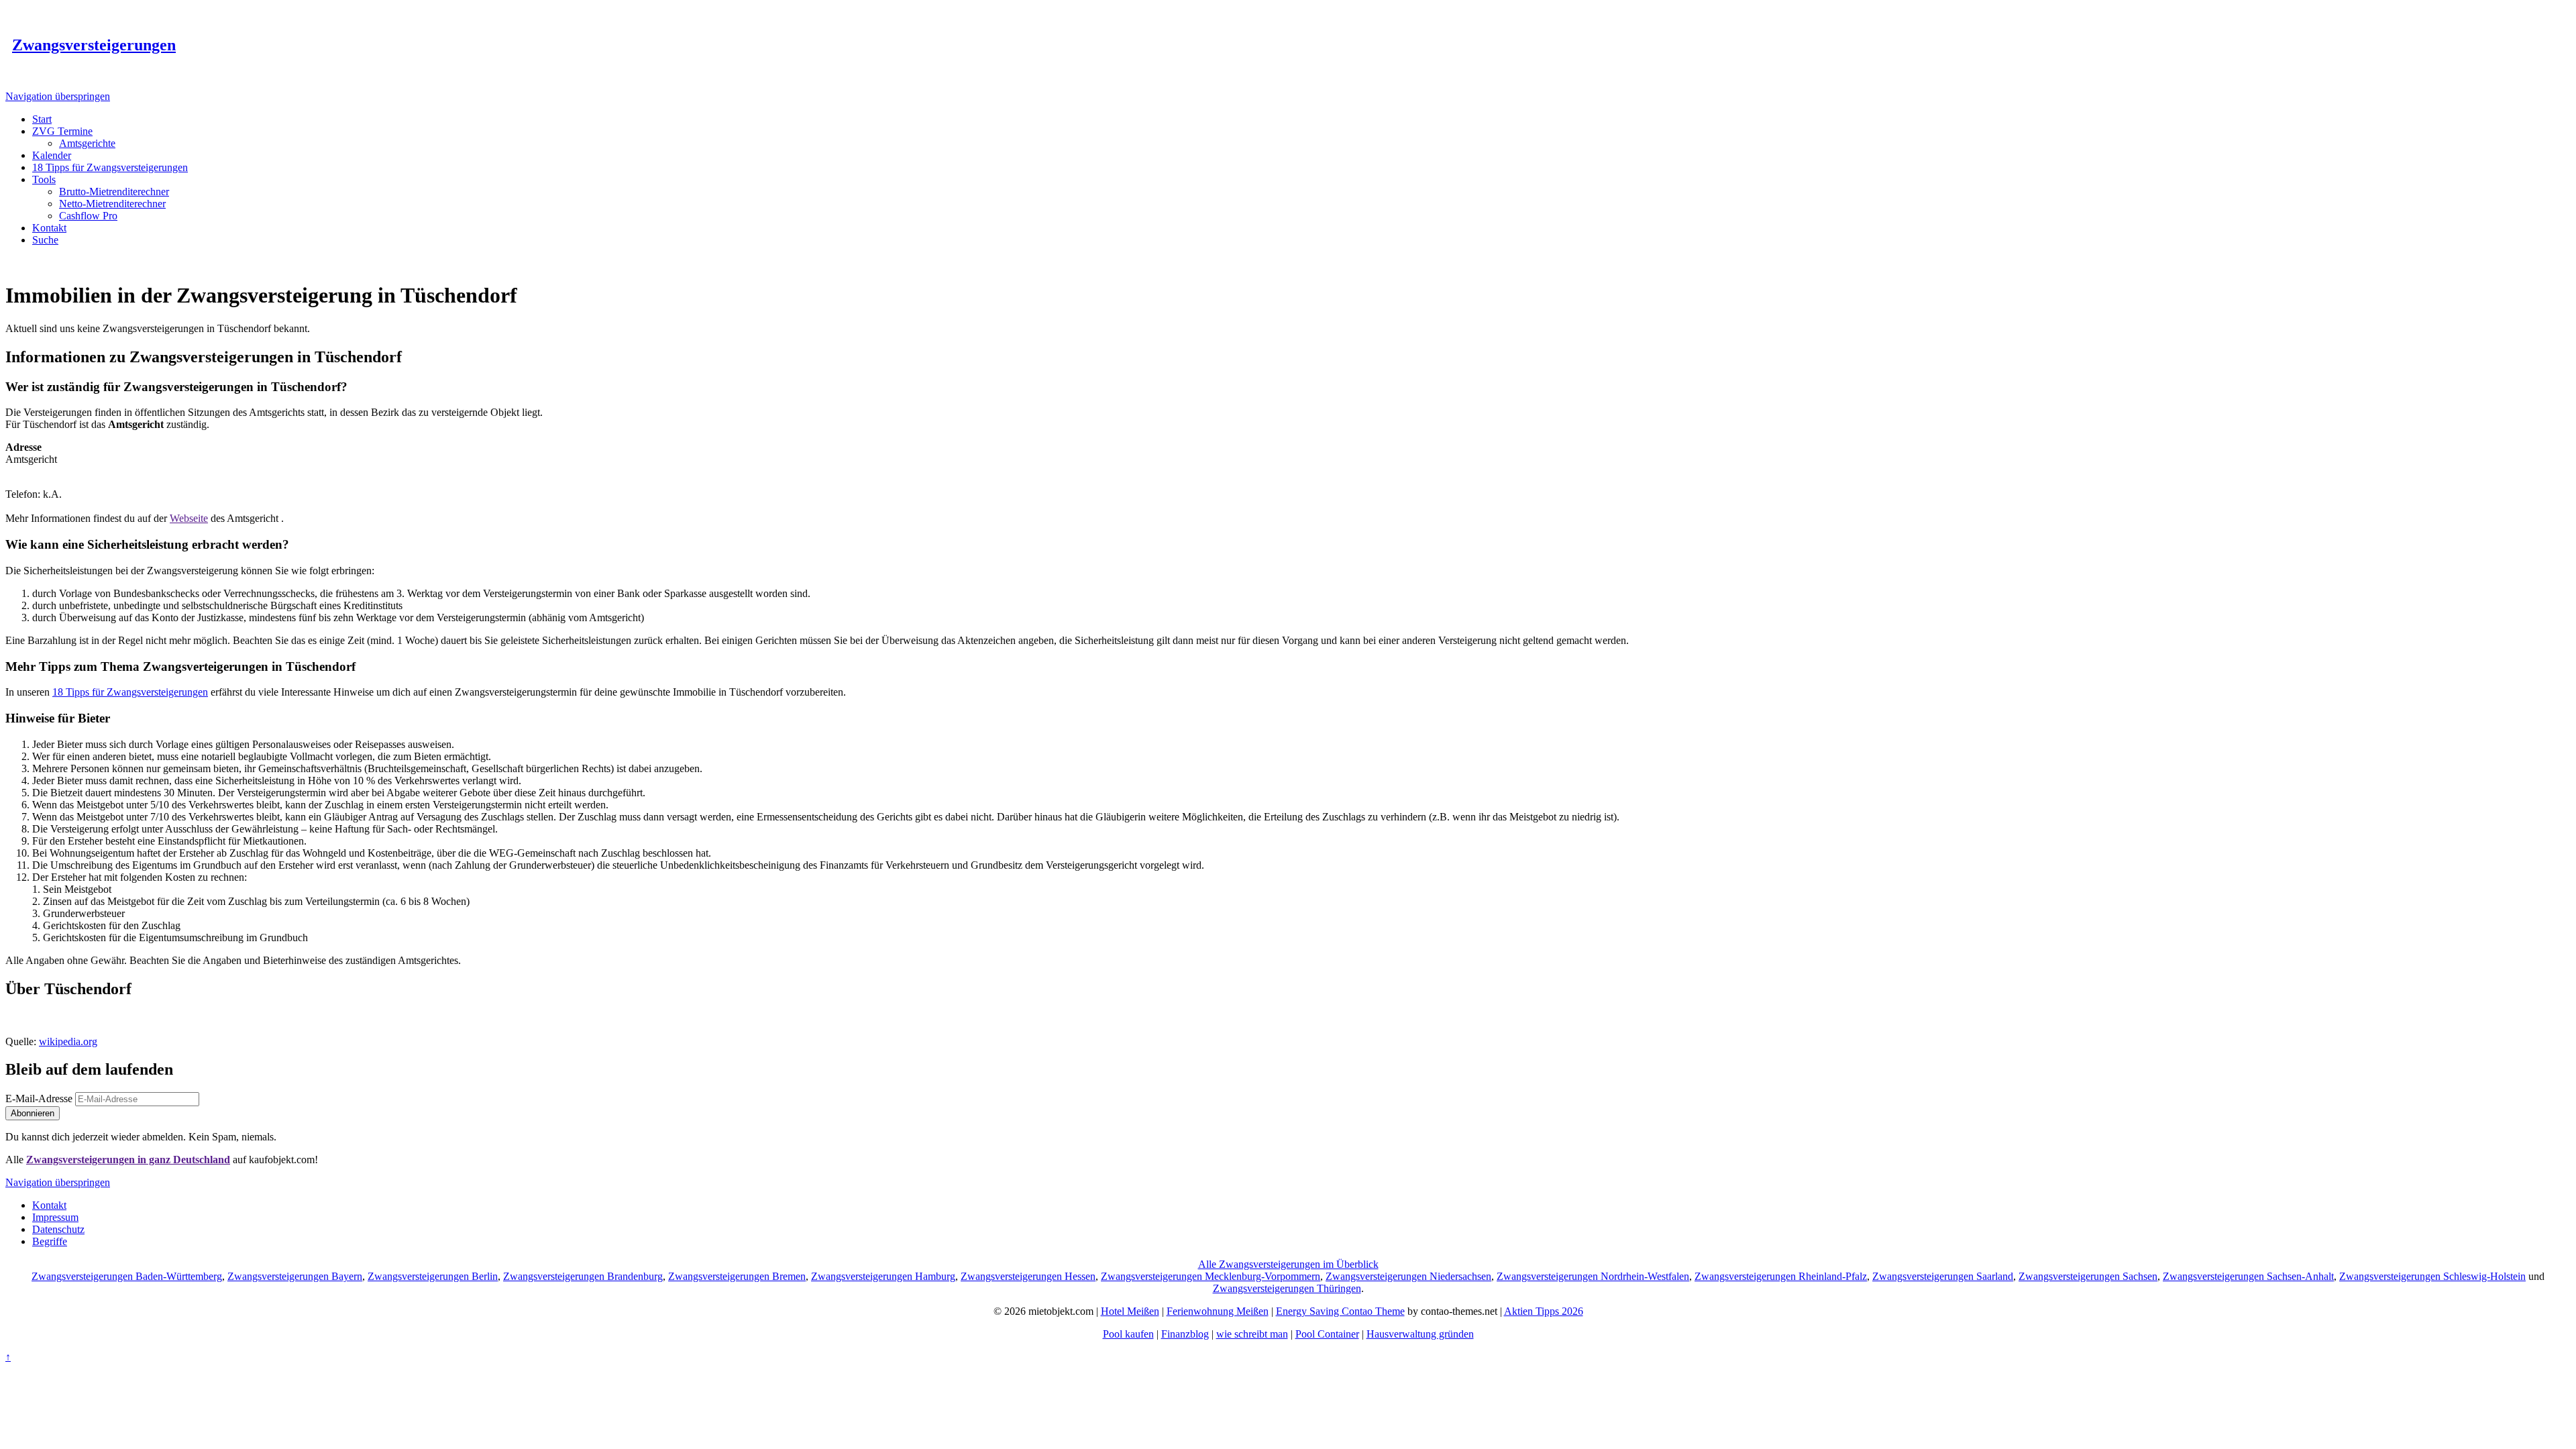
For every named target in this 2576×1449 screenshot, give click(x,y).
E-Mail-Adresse (39, 1098)
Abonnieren (33, 1113)
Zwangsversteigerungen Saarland (1943, 1276)
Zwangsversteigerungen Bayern (295, 1276)
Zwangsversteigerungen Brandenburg (583, 1276)
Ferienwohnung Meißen (1218, 1311)
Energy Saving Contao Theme (1340, 1311)
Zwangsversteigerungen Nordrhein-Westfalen (1593, 1276)
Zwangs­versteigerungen (94, 45)
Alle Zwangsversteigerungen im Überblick (1288, 1264)
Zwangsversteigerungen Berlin (433, 1276)
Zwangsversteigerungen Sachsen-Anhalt (2248, 1276)
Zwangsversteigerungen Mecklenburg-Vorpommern (1211, 1276)
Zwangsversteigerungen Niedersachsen (1408, 1276)
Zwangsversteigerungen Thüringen (1287, 1288)
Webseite (189, 518)
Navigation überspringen (58, 96)
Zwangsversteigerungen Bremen (737, 1276)
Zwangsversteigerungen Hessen (1028, 1276)
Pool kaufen (1128, 1334)
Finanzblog (1185, 1334)
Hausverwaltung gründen (1420, 1334)
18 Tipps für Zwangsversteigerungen (130, 692)
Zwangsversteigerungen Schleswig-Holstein (2432, 1276)
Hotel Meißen (1130, 1311)
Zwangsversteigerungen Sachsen (2088, 1276)
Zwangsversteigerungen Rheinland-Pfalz (1781, 1276)
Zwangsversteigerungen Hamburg (883, 1276)
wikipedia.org (68, 1041)
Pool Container (1327, 1334)
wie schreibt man (1252, 1334)
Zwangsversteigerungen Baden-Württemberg (127, 1276)
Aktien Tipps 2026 (1544, 1311)
